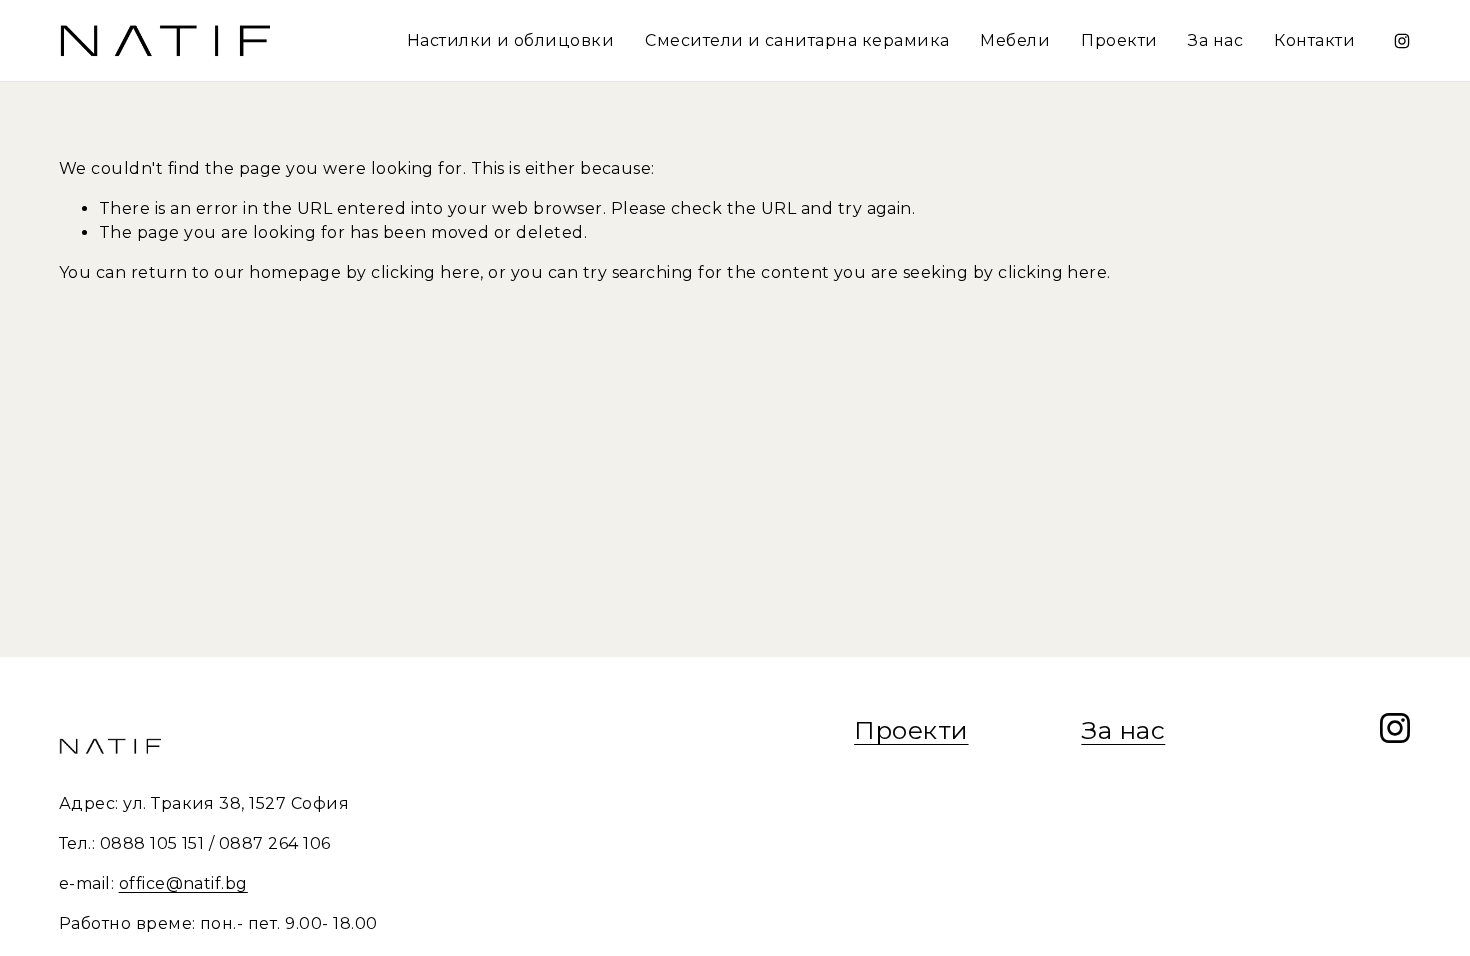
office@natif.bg (183, 883)
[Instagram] (1402, 41)
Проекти (1119, 40)
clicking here (425, 272)
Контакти (1314, 40)
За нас (1215, 40)
